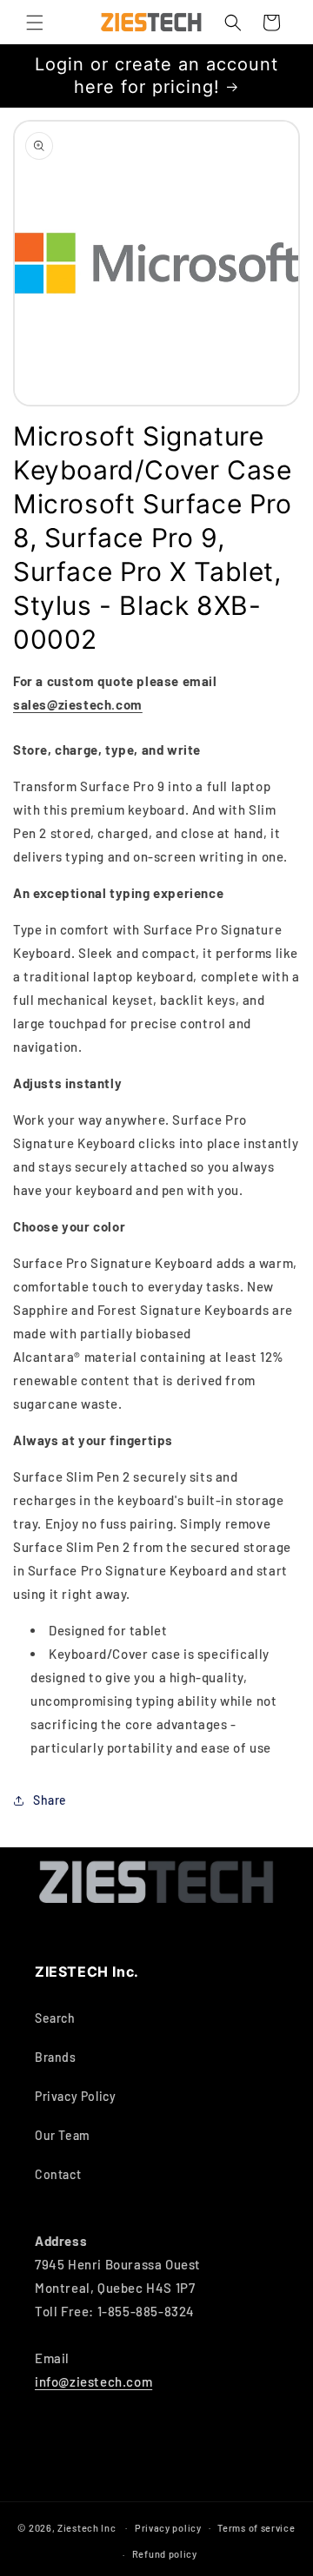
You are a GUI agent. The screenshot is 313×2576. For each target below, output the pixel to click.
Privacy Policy (75, 2096)
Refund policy (165, 2554)
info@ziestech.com (93, 2381)
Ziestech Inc (87, 2527)
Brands (56, 2057)
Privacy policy (168, 2528)
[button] (35, 23)
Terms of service (256, 2528)
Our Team (63, 2135)
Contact (58, 2174)
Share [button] (50, 1800)
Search (55, 2018)
